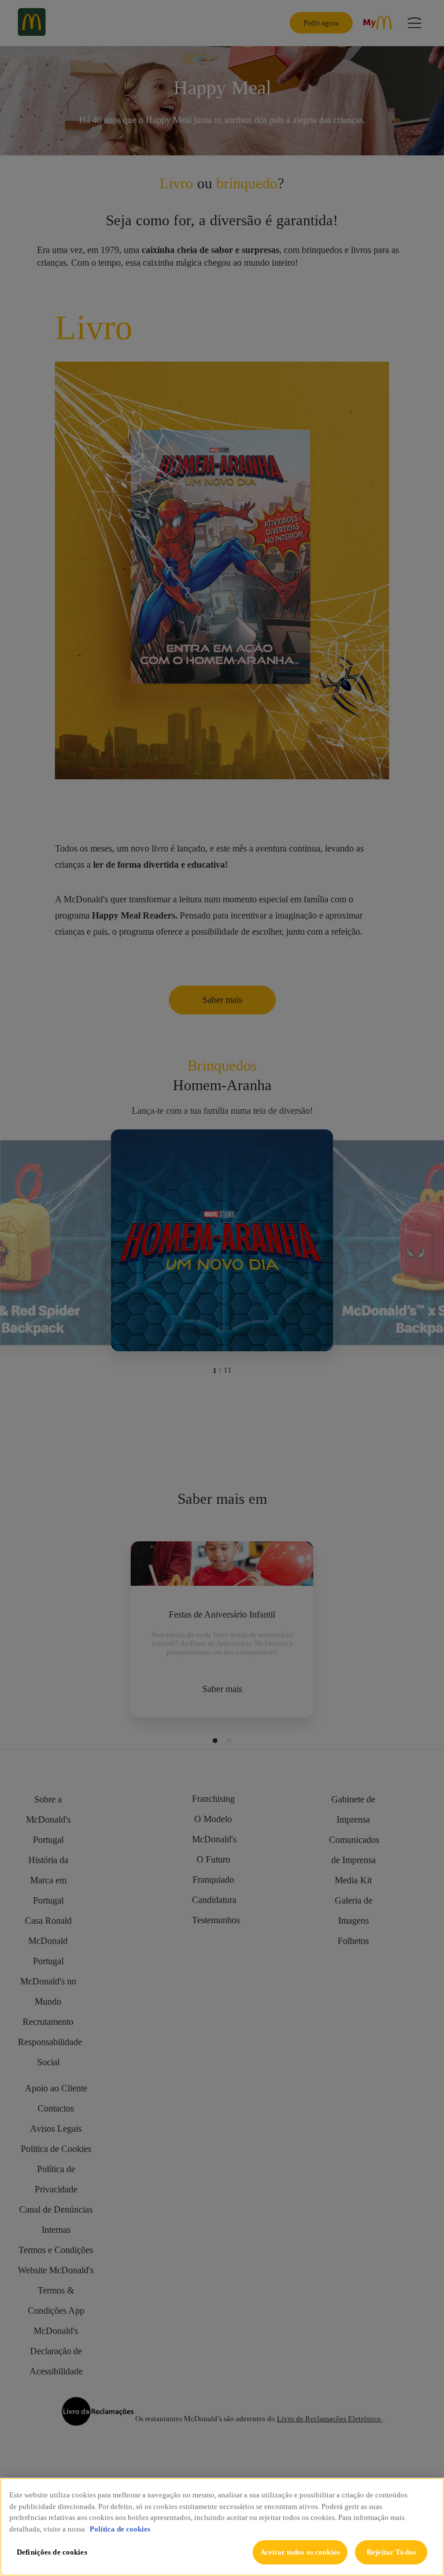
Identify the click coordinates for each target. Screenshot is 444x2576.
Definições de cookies (52, 2552)
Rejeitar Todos (391, 2552)
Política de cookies (120, 2529)
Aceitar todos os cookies (300, 2552)
